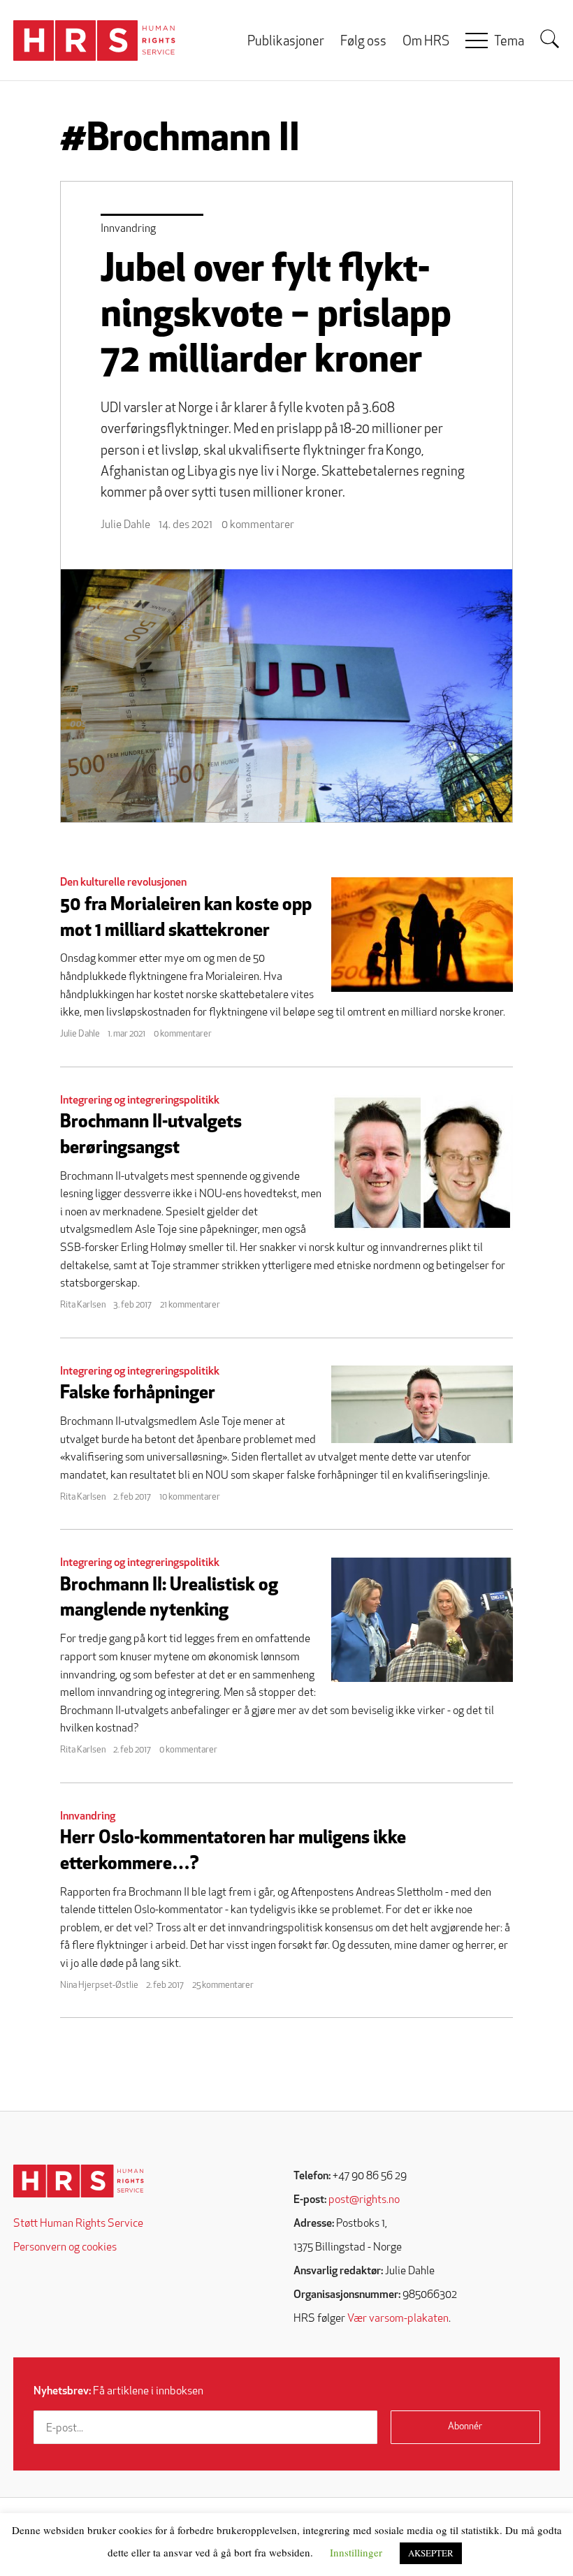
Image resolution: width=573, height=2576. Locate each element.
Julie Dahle (125, 525)
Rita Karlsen (83, 1305)
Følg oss (363, 42)
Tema (509, 42)
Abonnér (465, 2427)
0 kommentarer (258, 525)
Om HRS (426, 42)
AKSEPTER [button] (431, 2553)
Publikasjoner (286, 42)
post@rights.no (364, 2200)
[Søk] (550, 39)
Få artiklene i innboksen (118, 2392)
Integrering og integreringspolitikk (140, 1101)
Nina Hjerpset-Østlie (99, 1985)
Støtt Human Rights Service (78, 2224)
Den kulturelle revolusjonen (123, 883)
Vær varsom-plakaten (398, 2319)
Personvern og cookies (65, 2248)
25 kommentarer (223, 1985)
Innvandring (128, 229)
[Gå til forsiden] (79, 2181)
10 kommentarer (190, 1497)
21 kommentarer (190, 1305)
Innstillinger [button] (356, 2552)
